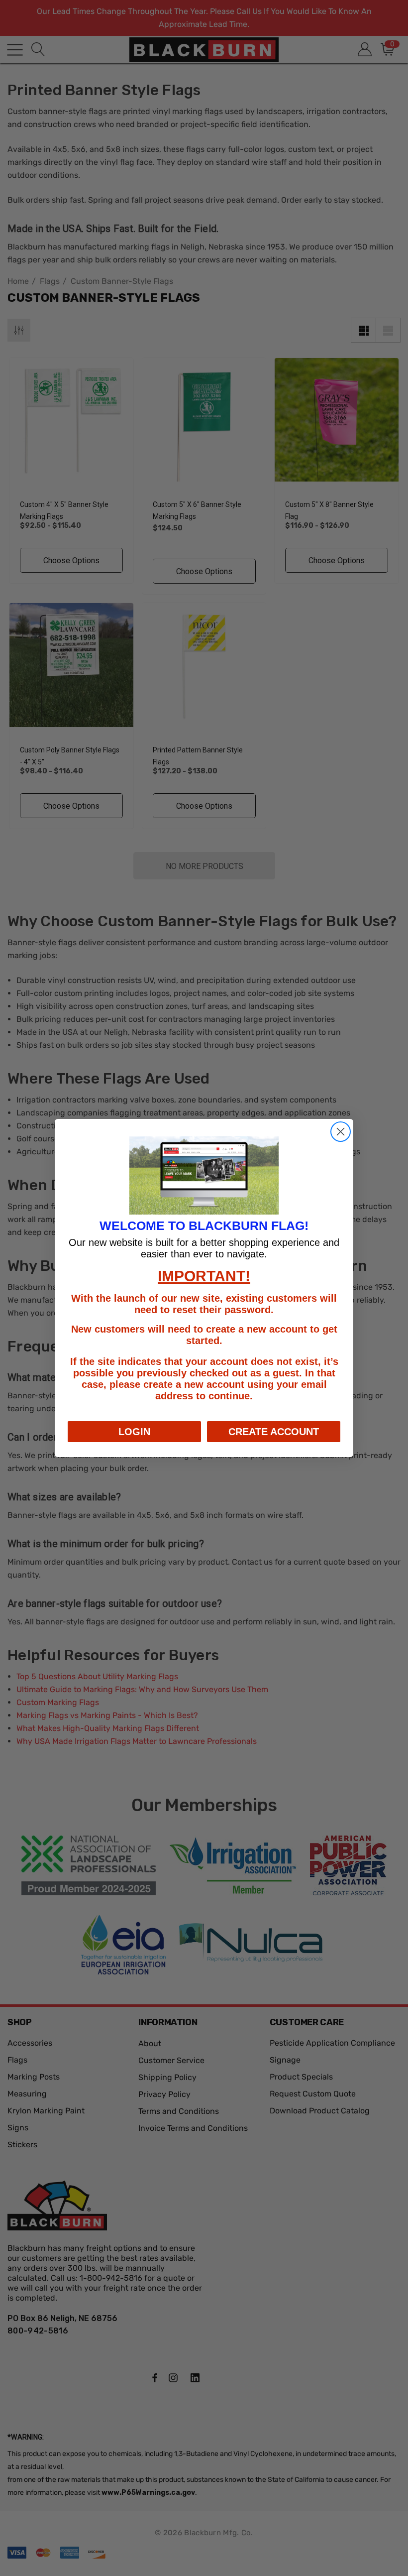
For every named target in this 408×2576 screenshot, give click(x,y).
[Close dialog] (341, 1132)
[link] (204, 1176)
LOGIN (134, 1432)
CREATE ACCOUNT (274, 1432)
